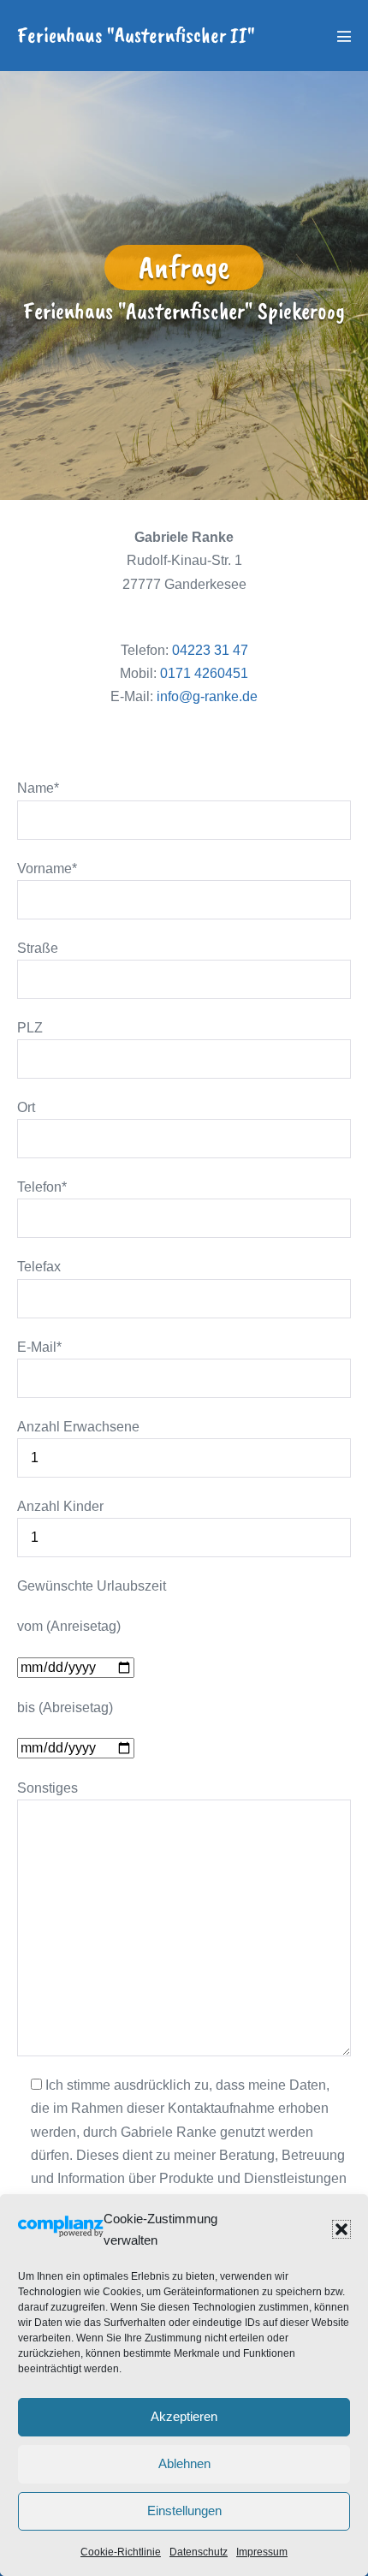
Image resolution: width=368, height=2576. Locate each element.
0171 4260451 (204, 673)
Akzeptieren (184, 2416)
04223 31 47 (210, 650)
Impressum (262, 2552)
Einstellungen (184, 2511)
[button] (341, 2229)
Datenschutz (199, 2552)
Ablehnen (184, 2463)
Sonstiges (47, 1788)
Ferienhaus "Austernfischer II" (136, 35)
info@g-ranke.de (207, 696)
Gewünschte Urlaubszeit (92, 1586)
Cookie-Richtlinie (121, 2552)
